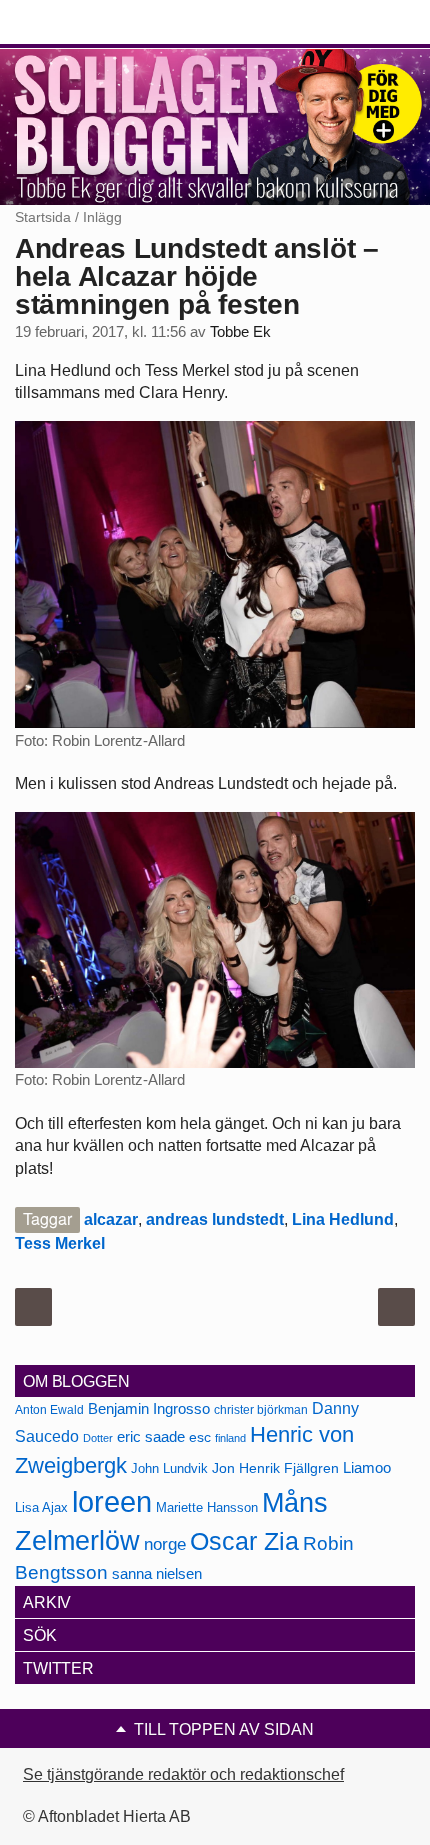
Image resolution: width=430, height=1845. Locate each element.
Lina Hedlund (343, 1219)
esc (200, 1437)
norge (165, 1544)
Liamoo (367, 1468)
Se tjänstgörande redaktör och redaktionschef (183, 1774)
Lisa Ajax (41, 1507)
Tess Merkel (60, 1243)
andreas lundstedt (215, 1219)
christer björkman (261, 1410)
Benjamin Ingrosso (149, 1409)
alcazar (111, 1219)
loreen (112, 1501)
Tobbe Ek (240, 332)
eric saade (151, 1436)
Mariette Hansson (207, 1508)
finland (230, 1438)
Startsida (43, 217)
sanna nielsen (157, 1574)
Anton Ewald (49, 1410)
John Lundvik (169, 1468)
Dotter (98, 1438)
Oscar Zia (244, 1541)
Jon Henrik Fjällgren (275, 1468)
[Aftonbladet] (90, 23)
